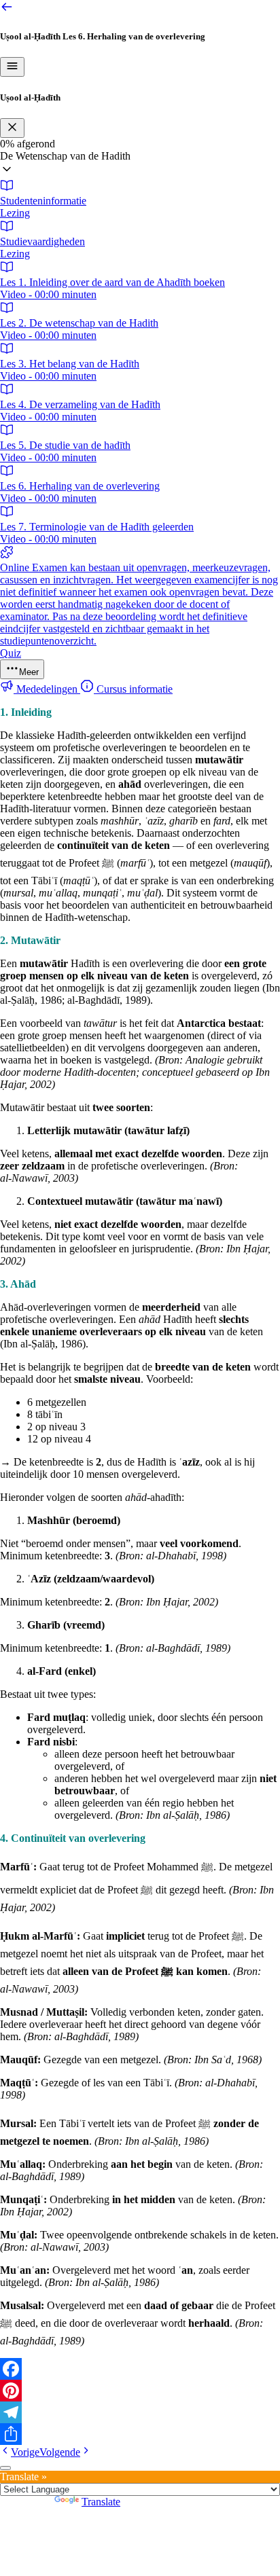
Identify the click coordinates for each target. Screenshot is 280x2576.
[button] (140, 164)
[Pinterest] (140, 2391)
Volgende (60, 2452)
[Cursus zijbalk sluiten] (12, 128)
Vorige (25, 2452)
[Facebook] (140, 2369)
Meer (29, 672)
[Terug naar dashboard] (7, 10)
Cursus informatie (133, 689)
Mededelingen (47, 689)
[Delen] (140, 2434)
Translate (101, 2502)
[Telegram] (140, 2412)
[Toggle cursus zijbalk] (12, 67)
